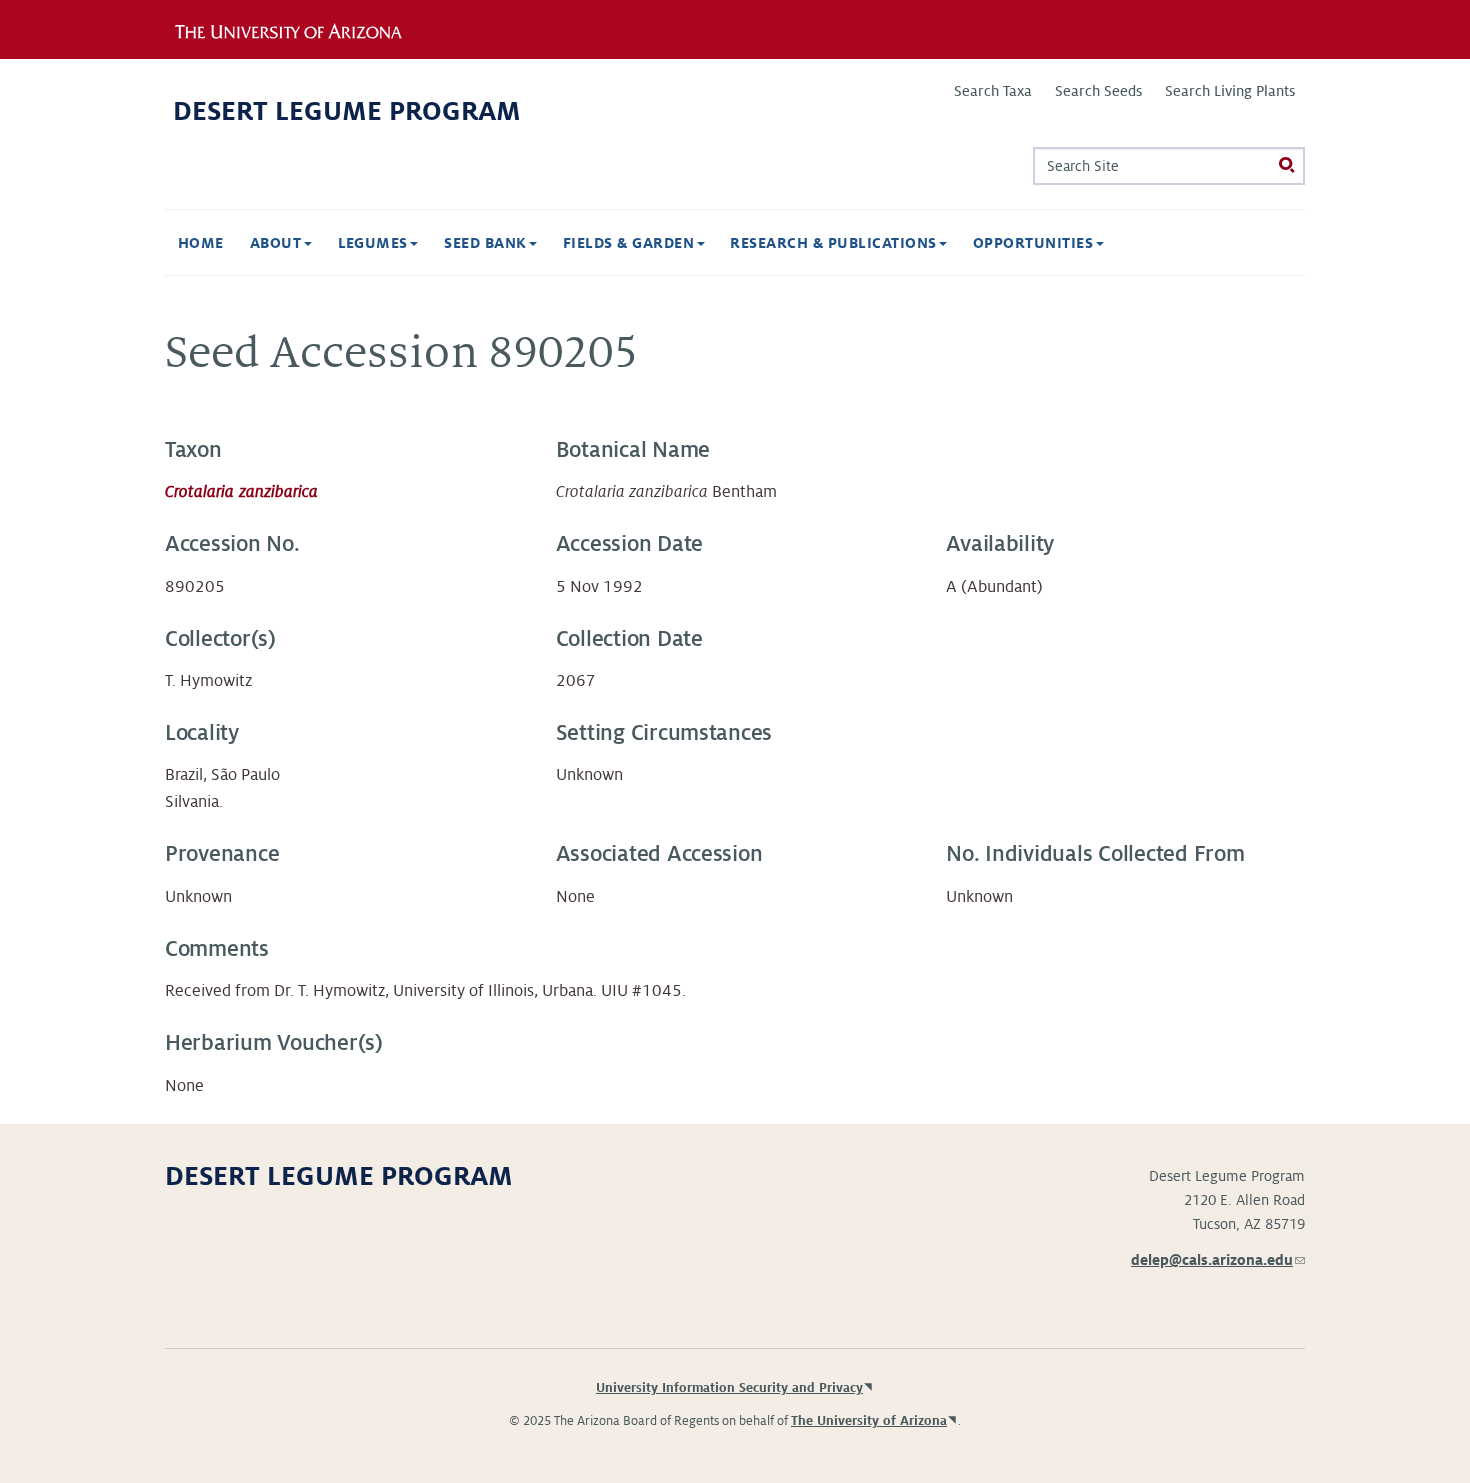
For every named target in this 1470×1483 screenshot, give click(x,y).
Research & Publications (835, 243)
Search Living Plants (1230, 91)
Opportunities (1035, 243)
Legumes (375, 243)
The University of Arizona (869, 1421)
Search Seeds (1098, 91)
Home (201, 243)
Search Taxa (993, 91)
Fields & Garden (631, 243)
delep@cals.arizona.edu (1218, 1260)
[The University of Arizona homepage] (303, 29)
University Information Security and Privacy (729, 1388)
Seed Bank (487, 243)
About (278, 243)
